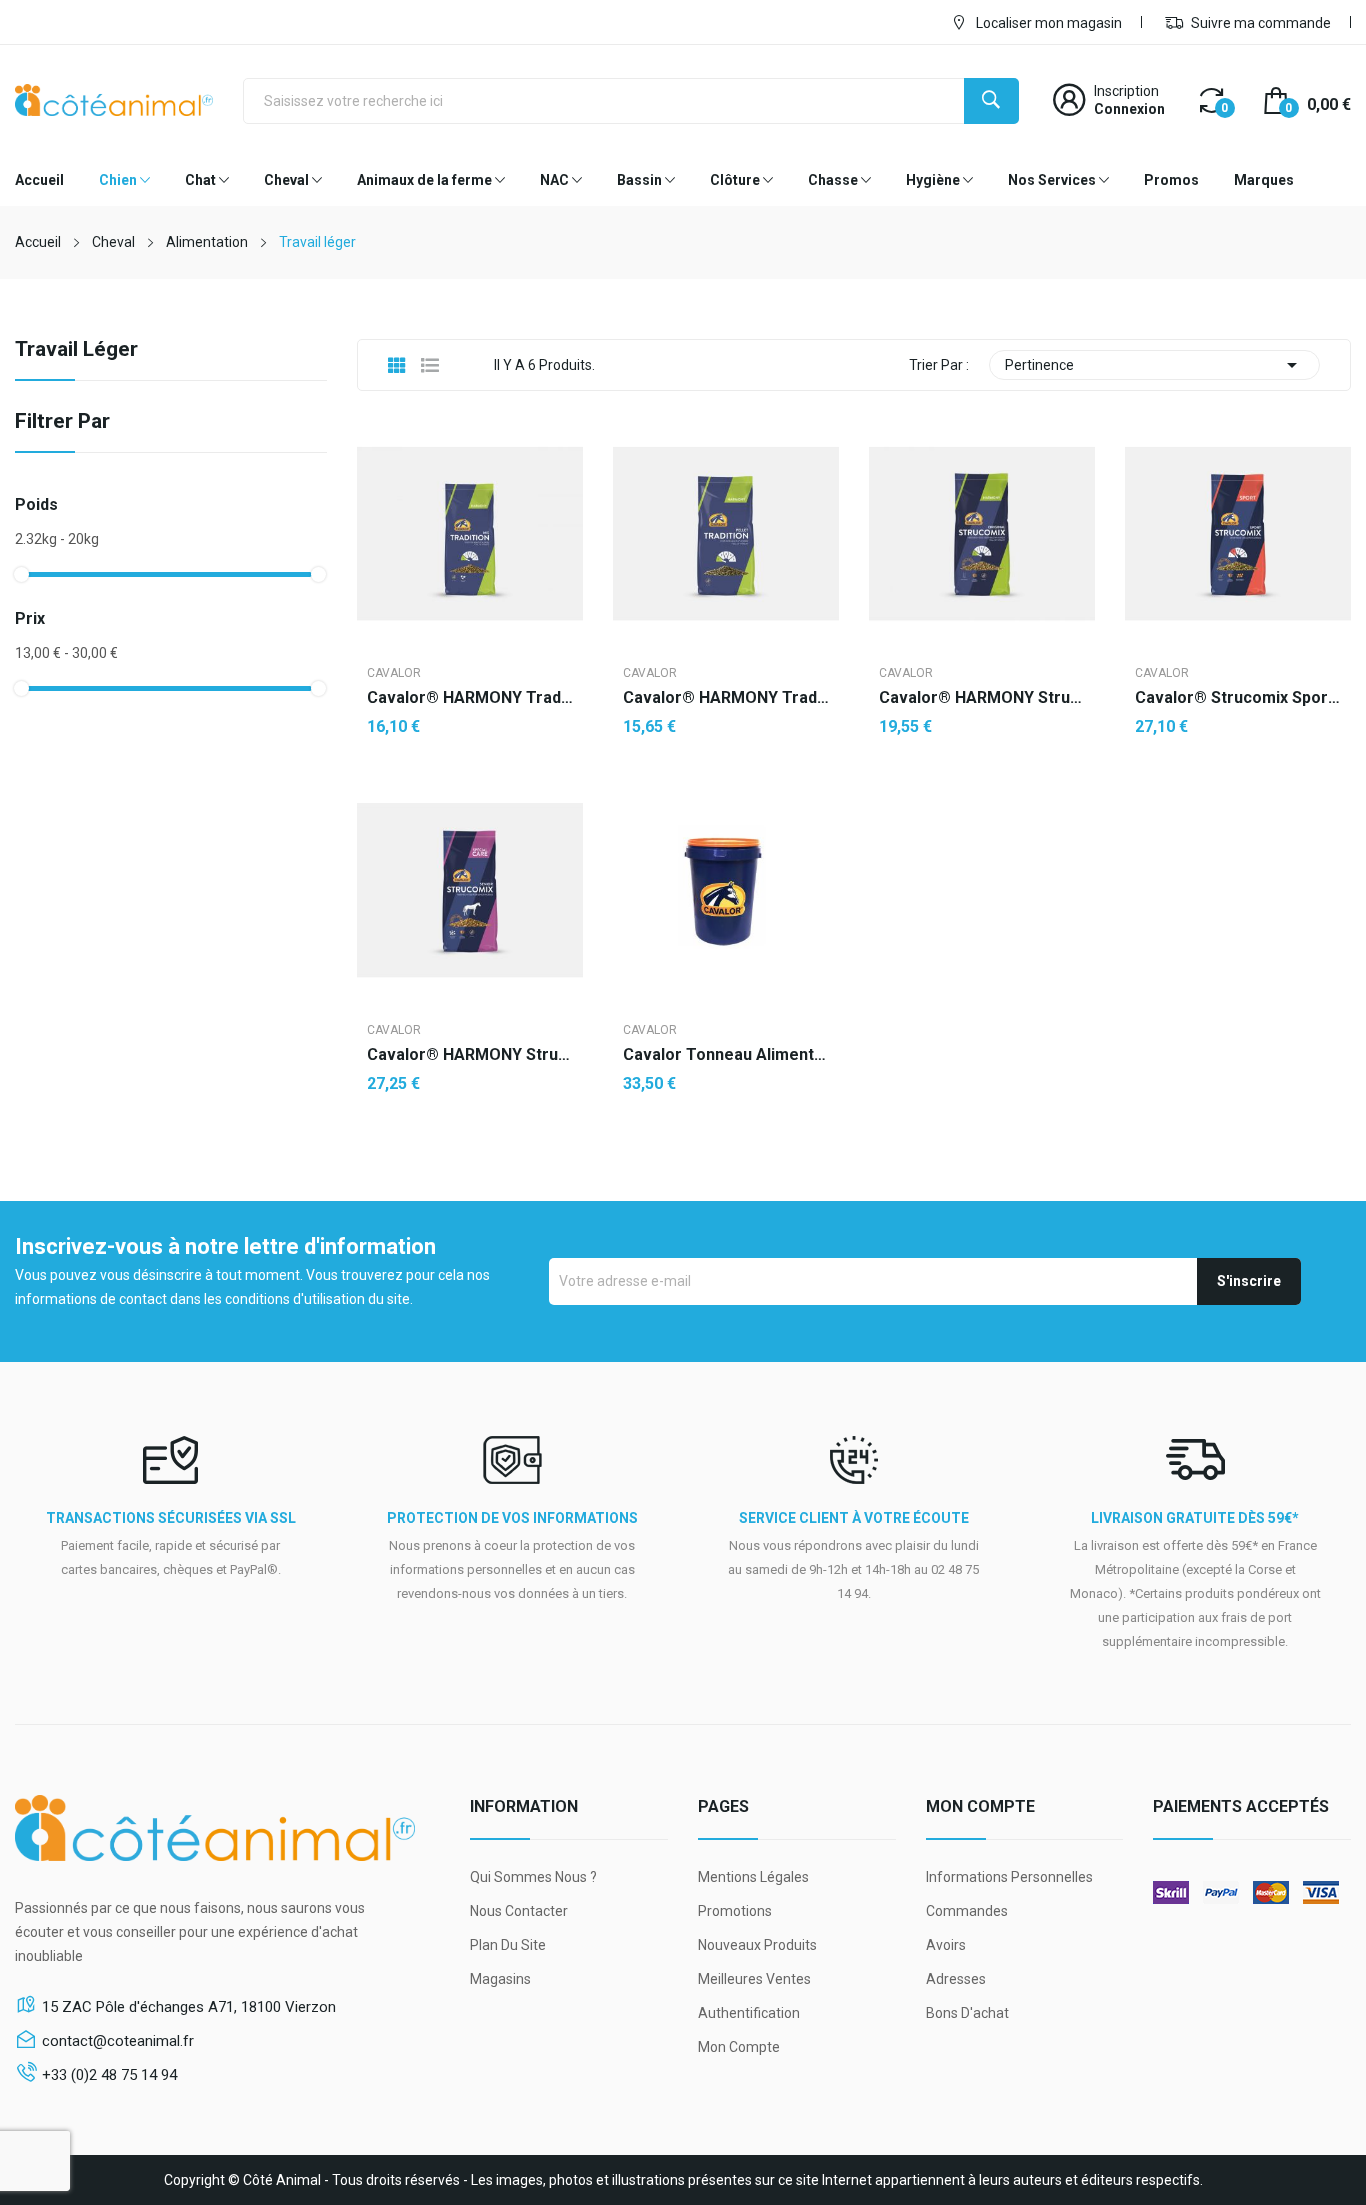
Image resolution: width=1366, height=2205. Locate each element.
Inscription (1126, 91)
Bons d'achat (967, 2013)
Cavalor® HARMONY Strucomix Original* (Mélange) (982, 698)
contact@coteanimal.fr (118, 2041)
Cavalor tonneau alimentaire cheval (726, 1055)
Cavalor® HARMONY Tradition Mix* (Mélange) (470, 698)
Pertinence (1154, 365)
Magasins (500, 1979)
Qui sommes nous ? (533, 1877)
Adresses (956, 1979)
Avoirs (946, 1945)
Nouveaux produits (757, 1945)
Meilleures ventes (754, 1979)
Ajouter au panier (982, 791)
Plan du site (508, 1945)
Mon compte (739, 2047)
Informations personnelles (1009, 1877)
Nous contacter (519, 1911)
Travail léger (76, 350)
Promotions (735, 1911)
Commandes (967, 1911)
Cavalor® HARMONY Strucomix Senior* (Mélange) (470, 1055)
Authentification (749, 2013)
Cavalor (394, 673)
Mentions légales (753, 1877)
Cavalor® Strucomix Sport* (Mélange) (1238, 698)
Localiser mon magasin (1047, 23)
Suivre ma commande (1259, 23)
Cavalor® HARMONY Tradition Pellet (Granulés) (726, 698)
